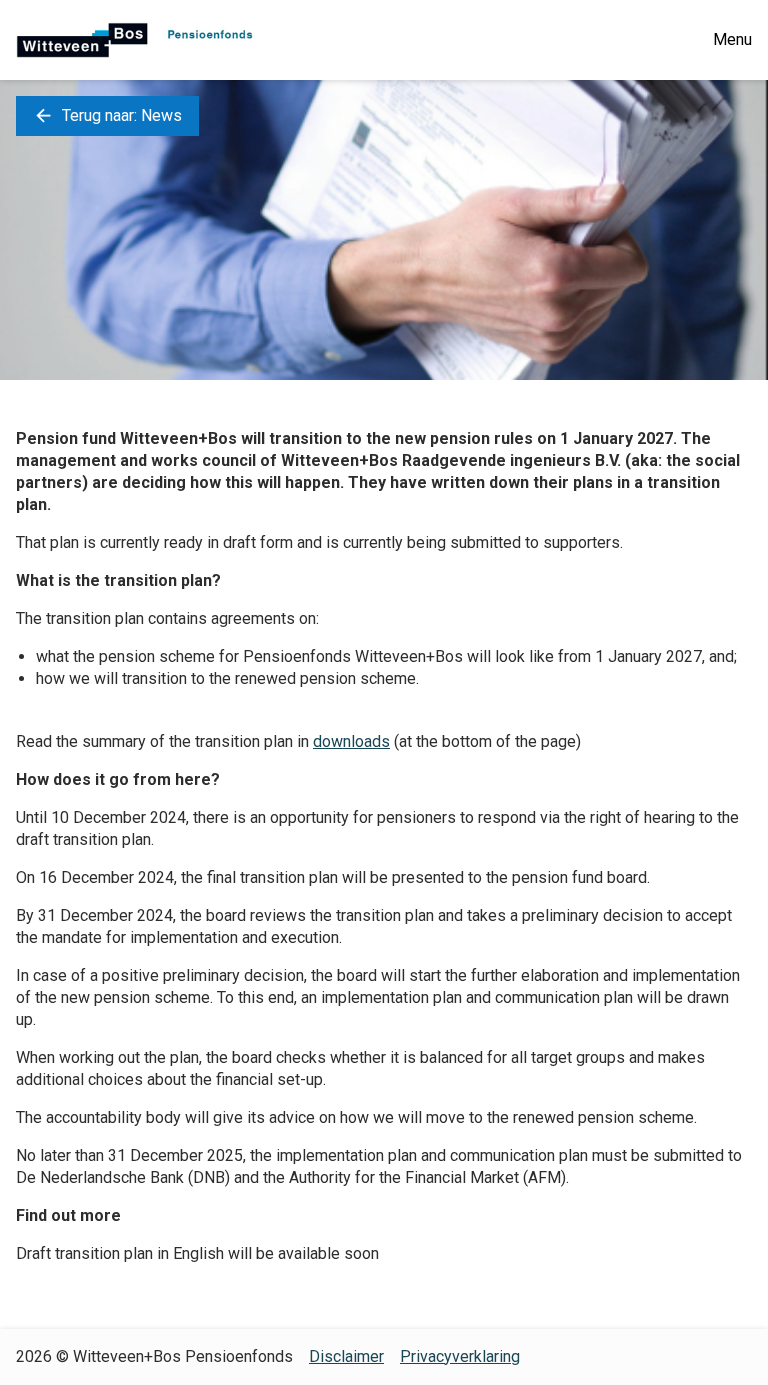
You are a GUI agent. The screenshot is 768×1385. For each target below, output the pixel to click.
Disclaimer (346, 1356)
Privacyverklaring (460, 1356)
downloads (351, 741)
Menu (732, 40)
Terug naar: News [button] (107, 115)
